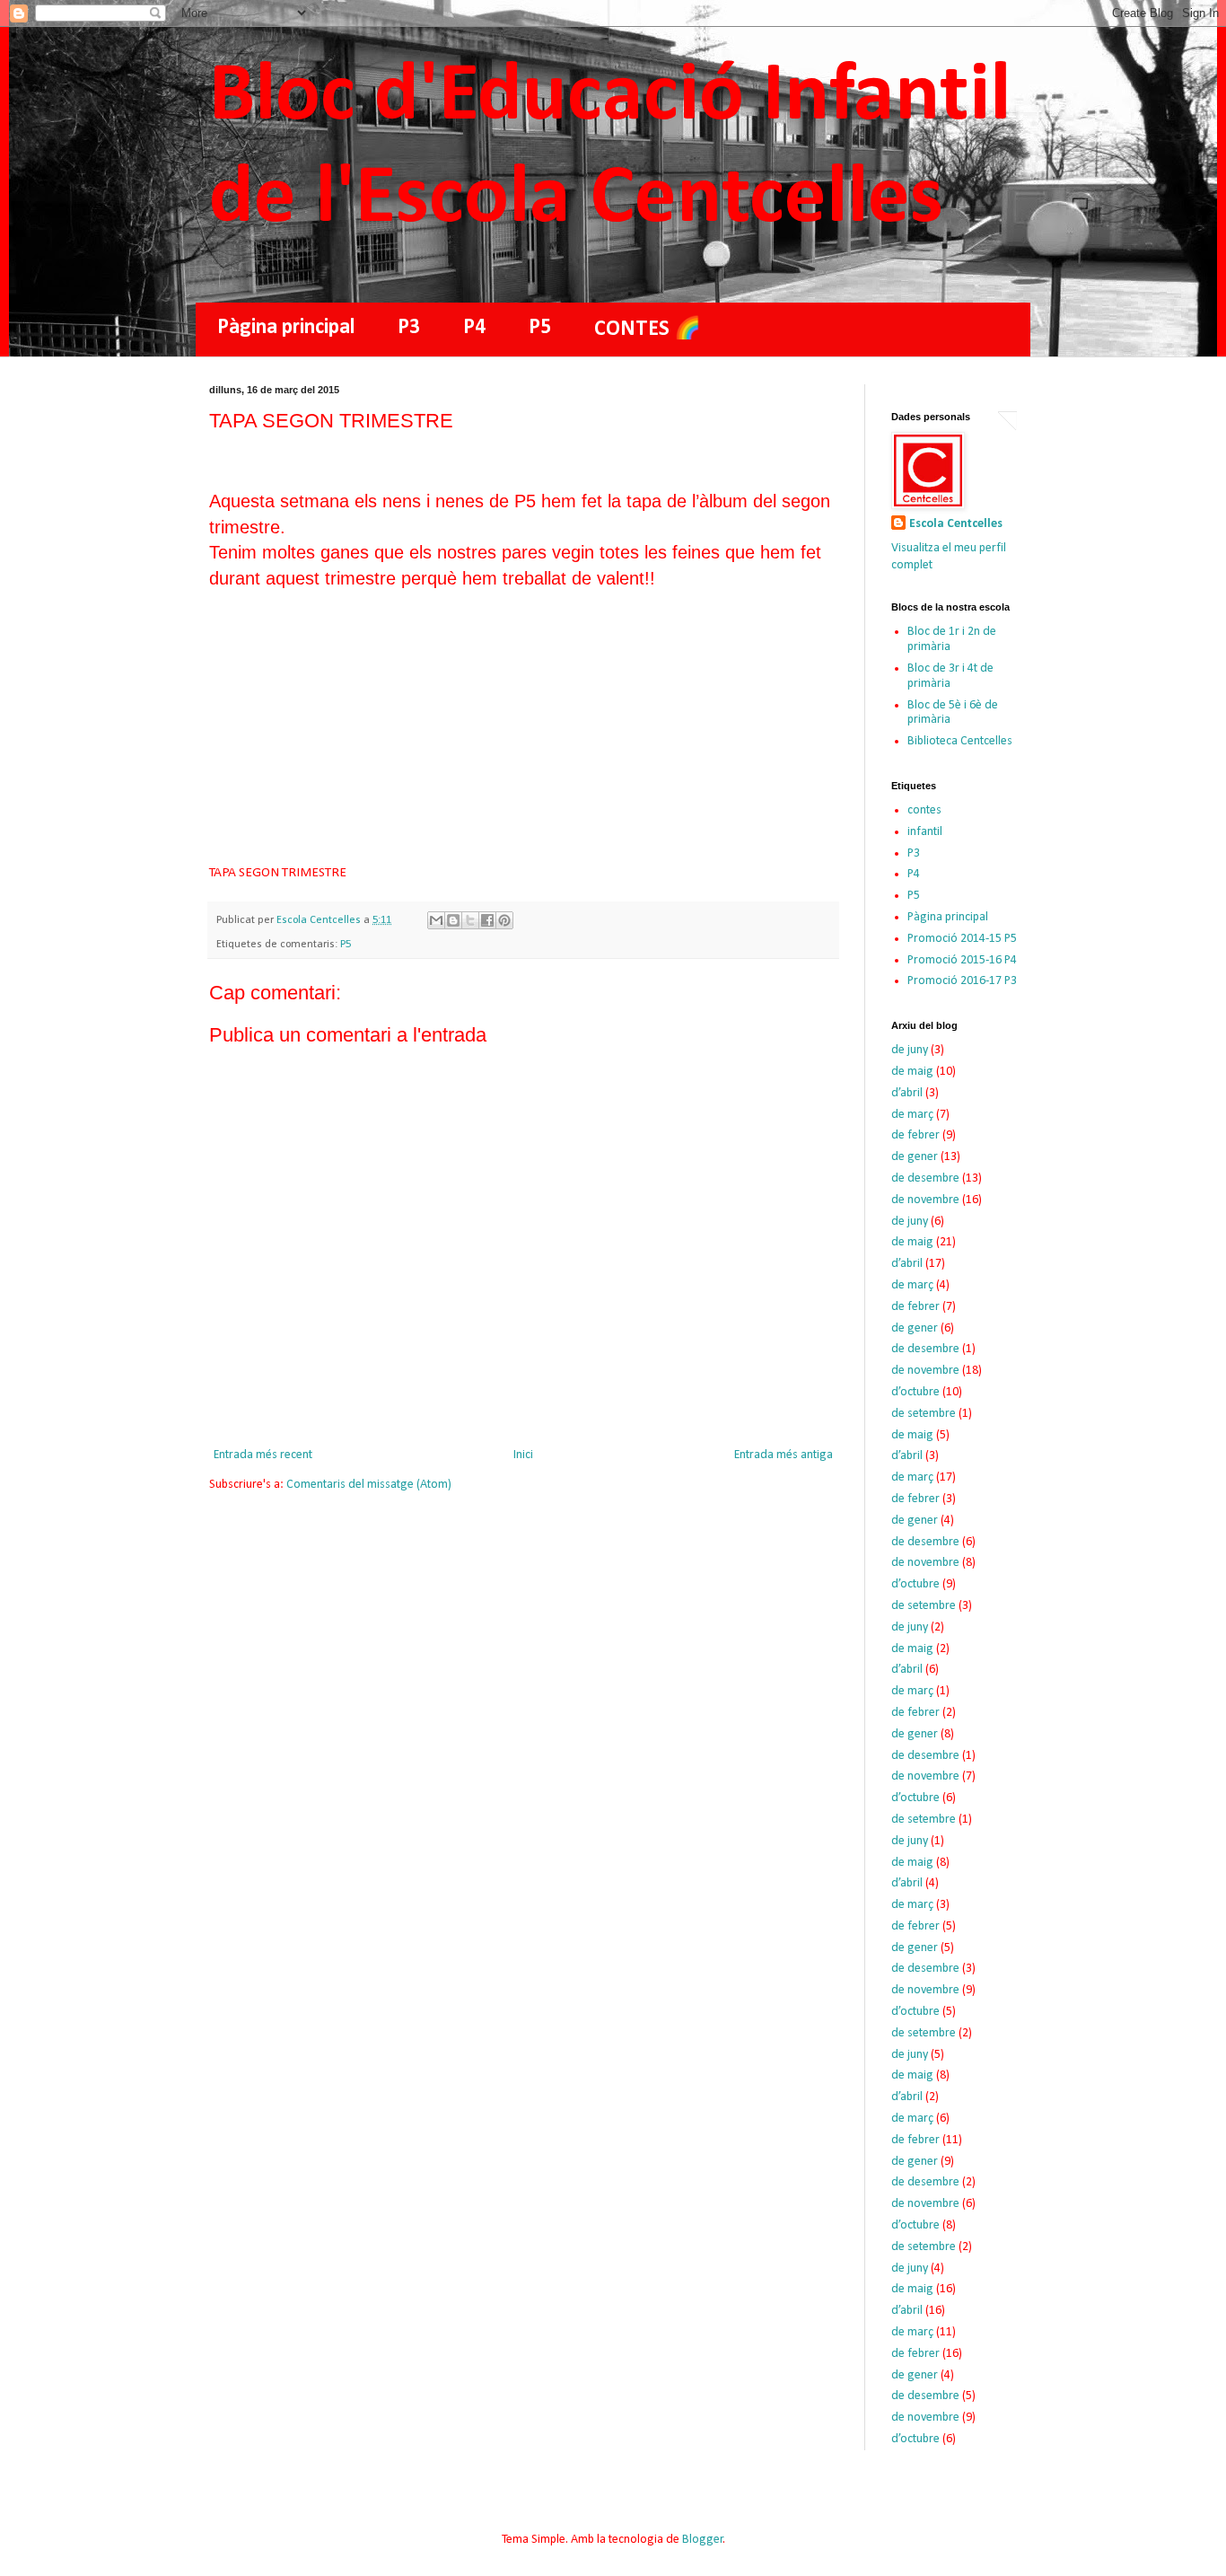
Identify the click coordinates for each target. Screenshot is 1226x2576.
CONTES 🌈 (648, 330)
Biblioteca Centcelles (960, 741)
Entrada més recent (263, 1455)
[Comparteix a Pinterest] (504, 920)
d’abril (907, 1093)
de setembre (924, 1414)
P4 (474, 328)
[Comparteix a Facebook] (487, 920)
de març (912, 1115)
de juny (910, 1050)
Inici (523, 1455)
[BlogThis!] (453, 920)
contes (924, 810)
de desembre (925, 1178)
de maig (912, 1072)
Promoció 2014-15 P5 (962, 939)
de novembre (925, 1200)
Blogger (703, 2540)
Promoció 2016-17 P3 (962, 981)
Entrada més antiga (784, 1455)
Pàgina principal (286, 328)
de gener (915, 1157)
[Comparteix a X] (470, 920)
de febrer (915, 1135)
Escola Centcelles (956, 524)
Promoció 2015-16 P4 (962, 960)
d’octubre (915, 1392)
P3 (409, 328)
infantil (925, 832)
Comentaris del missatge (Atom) (369, 1485)
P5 (540, 328)
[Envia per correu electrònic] (436, 920)
